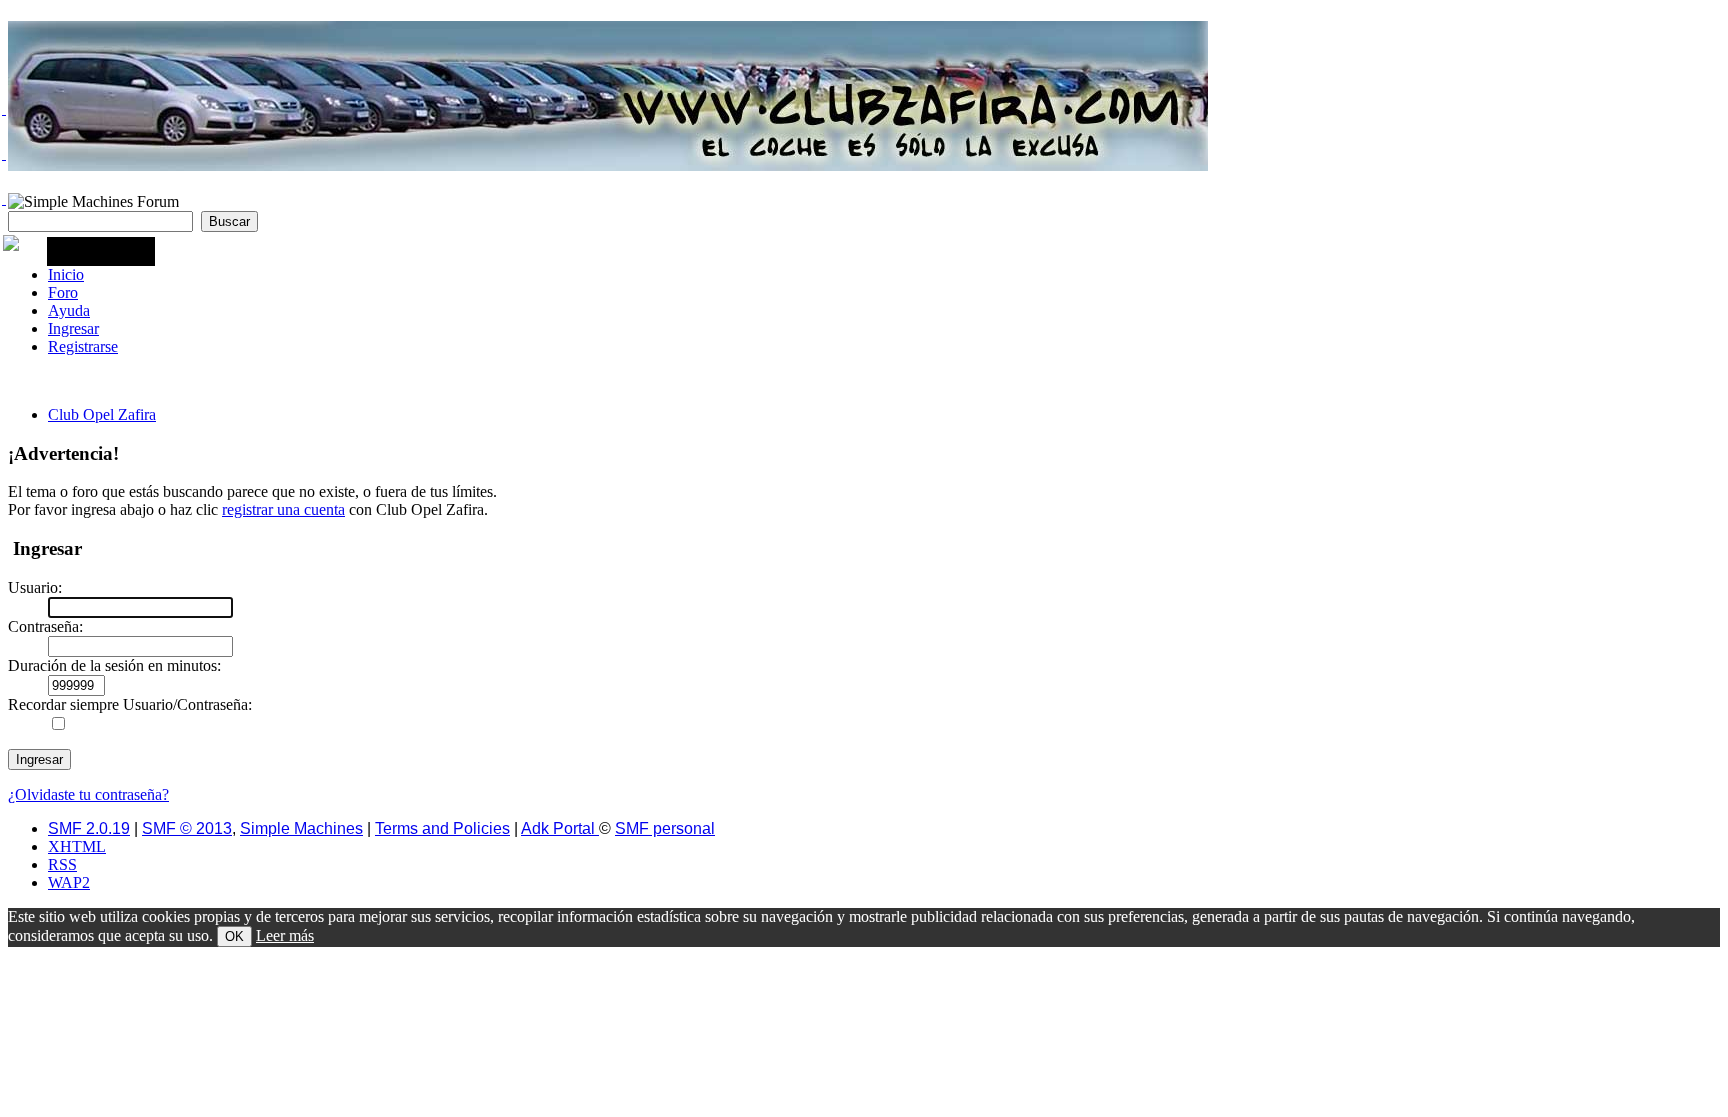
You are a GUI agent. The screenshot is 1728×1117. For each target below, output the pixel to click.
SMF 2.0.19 (89, 828)
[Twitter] (4, 109)
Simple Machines (301, 828)
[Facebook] (4, 154)
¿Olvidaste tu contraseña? (88, 794)
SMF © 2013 (187, 828)
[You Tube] (4, 199)
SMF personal (665, 828)
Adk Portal (560, 828)
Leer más (285, 935)
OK (234, 936)
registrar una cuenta (283, 509)
